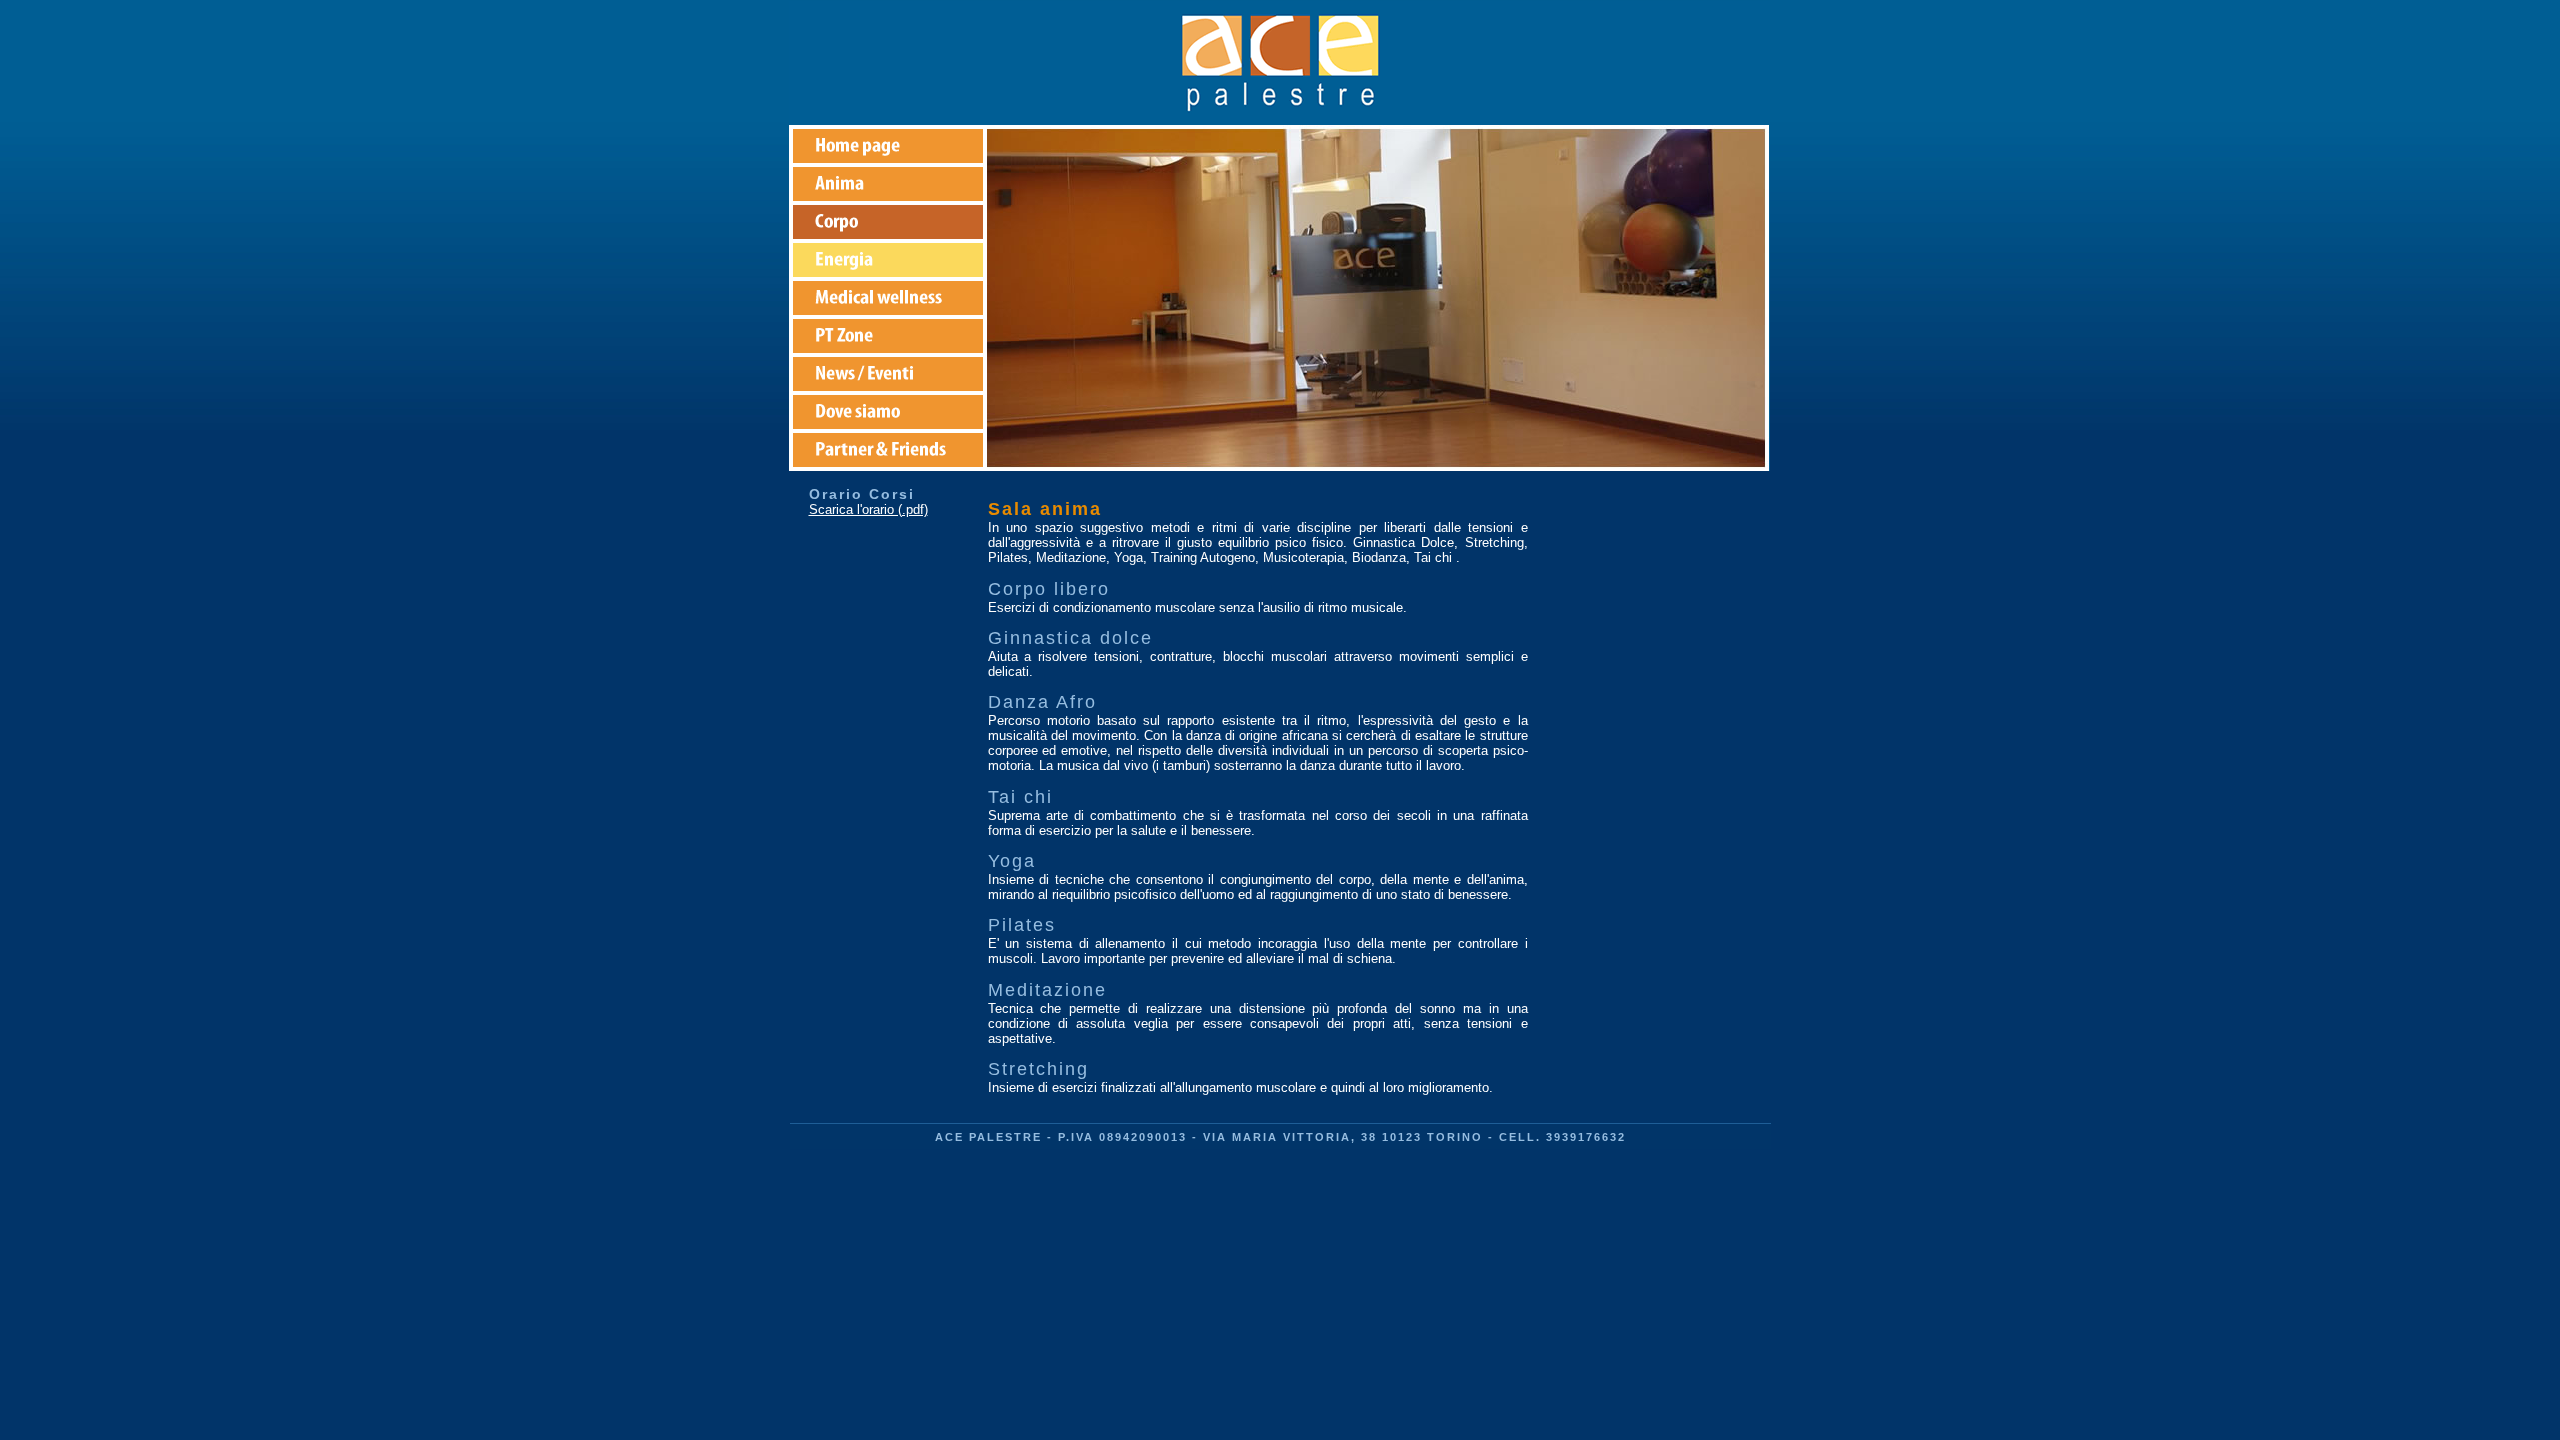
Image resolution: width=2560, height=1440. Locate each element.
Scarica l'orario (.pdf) (868, 509)
